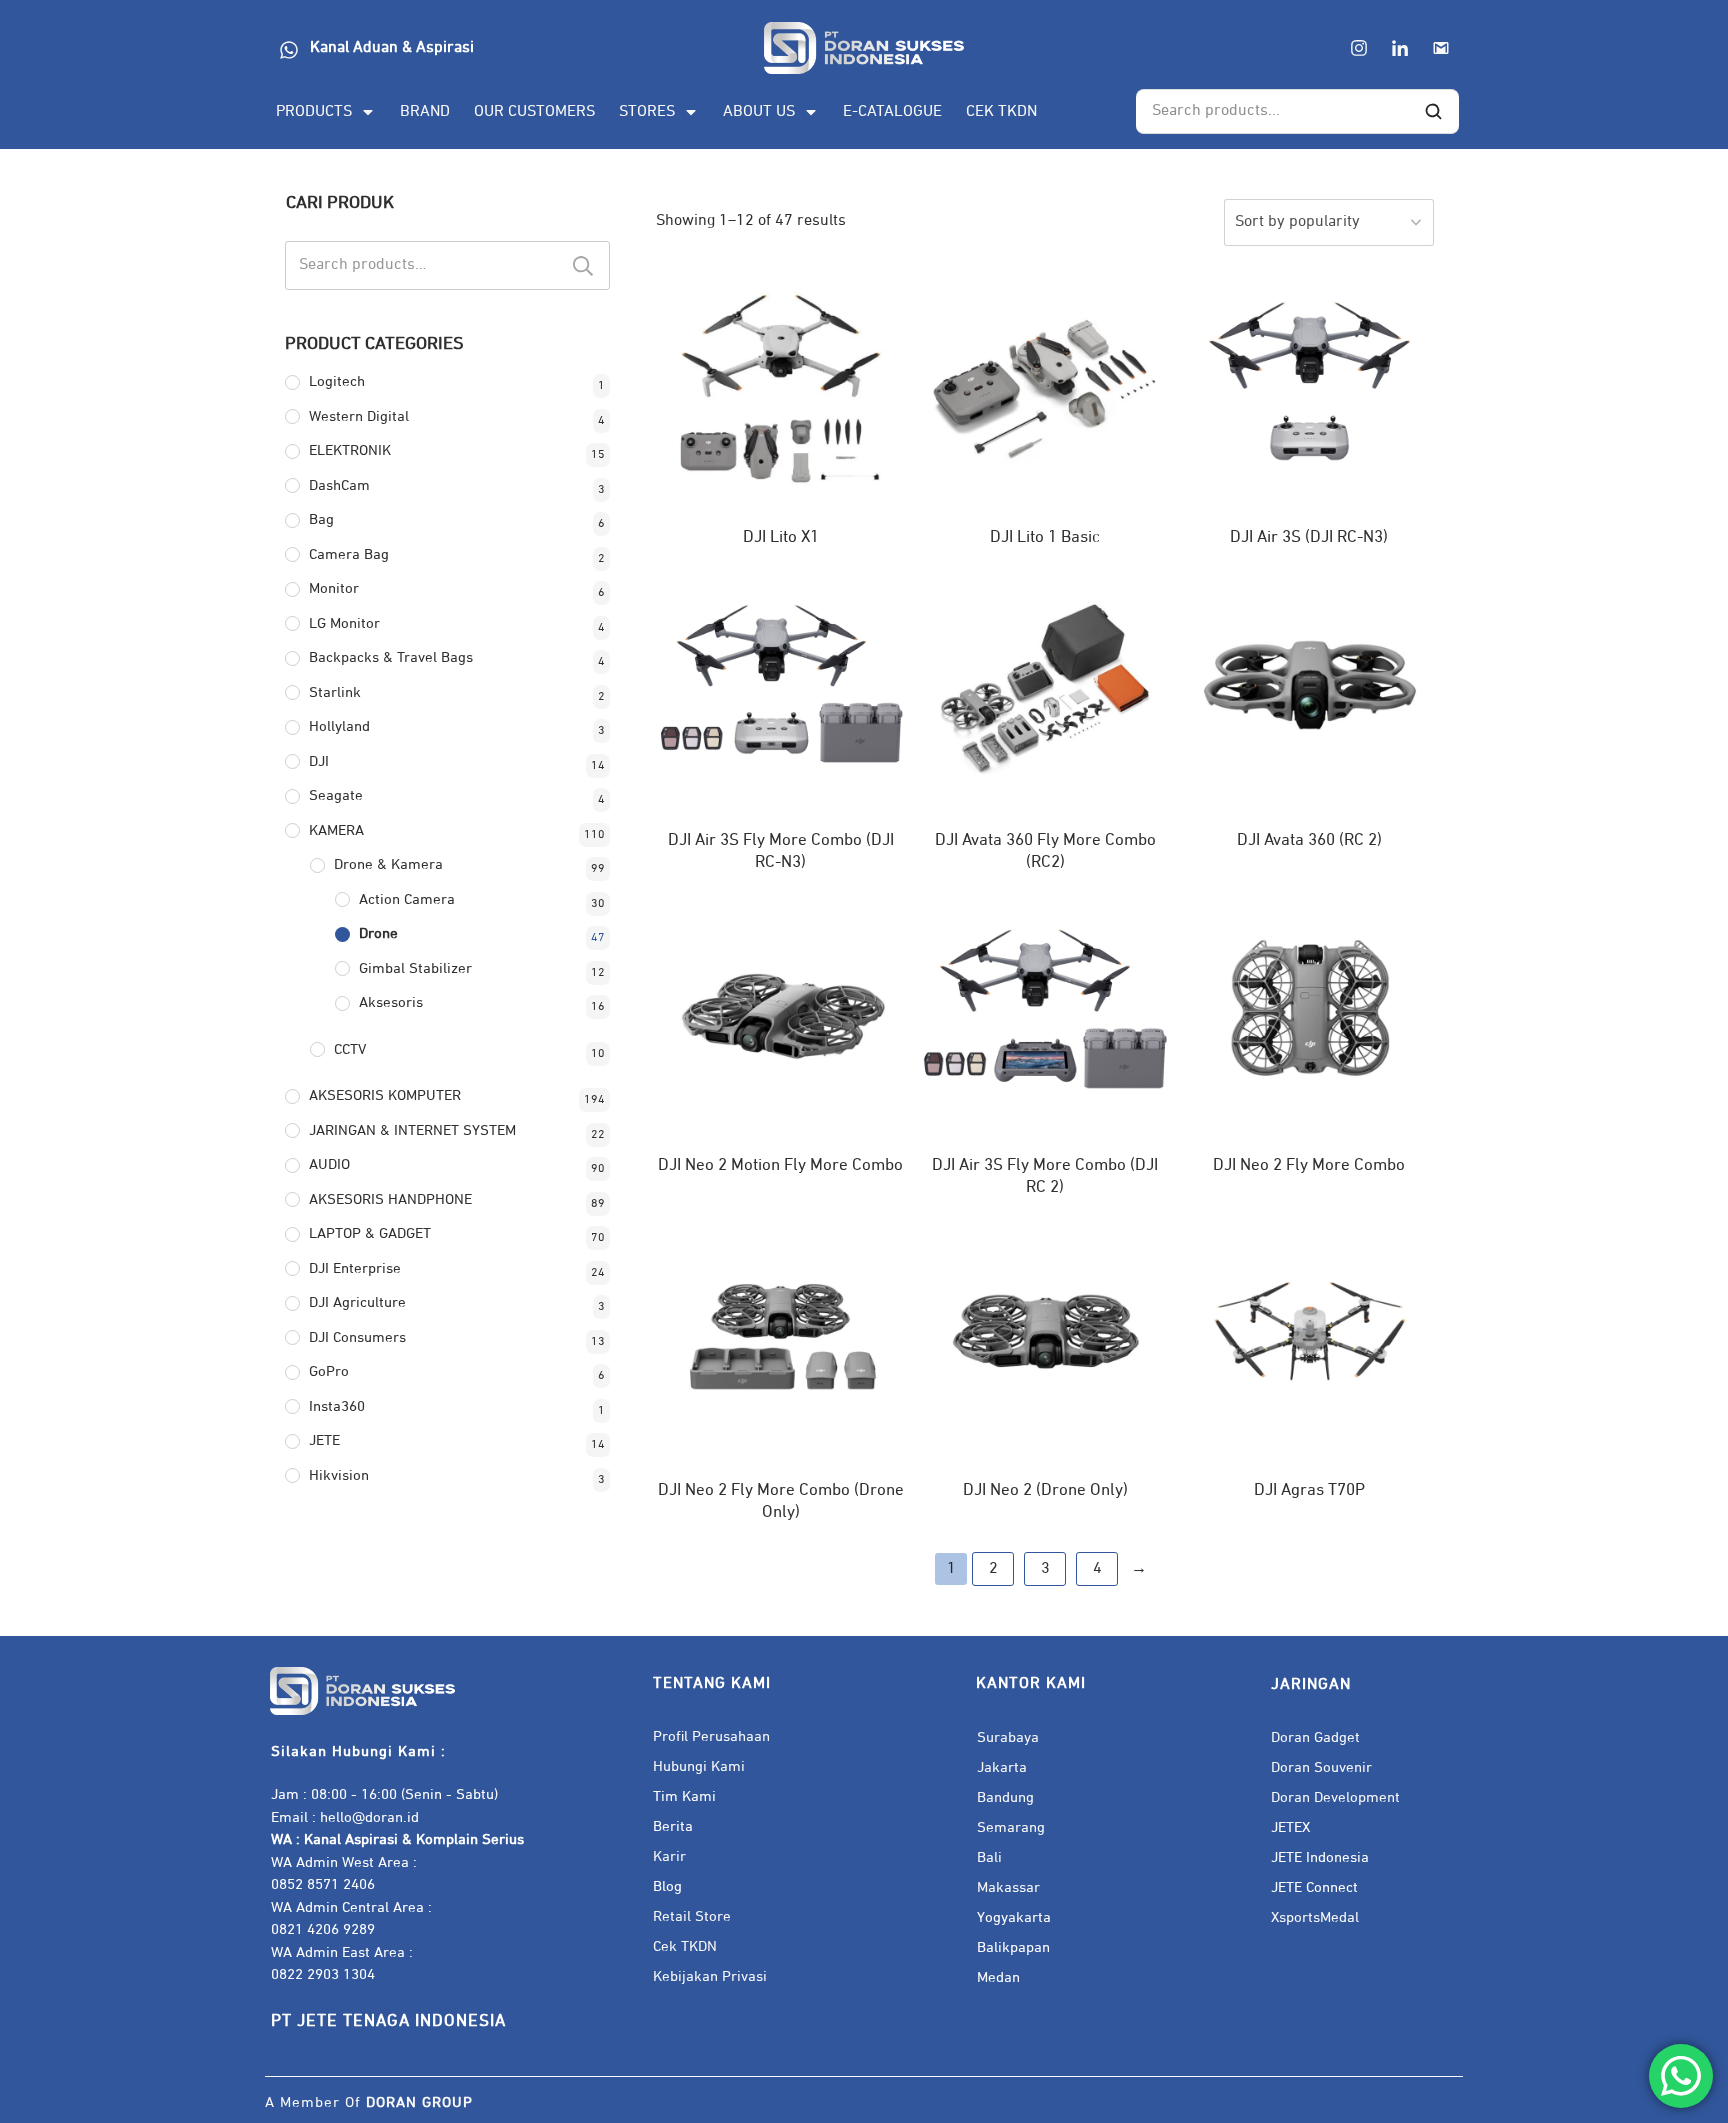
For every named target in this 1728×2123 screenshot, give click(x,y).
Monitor (334, 588)
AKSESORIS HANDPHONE (390, 1199)
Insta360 (337, 1406)
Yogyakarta (1014, 1917)
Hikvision (339, 1475)
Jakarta (1002, 1767)
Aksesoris (391, 1002)
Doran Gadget (1315, 1737)
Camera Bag (349, 554)
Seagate (336, 795)
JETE (324, 1440)
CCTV (350, 1049)
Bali (989, 1857)
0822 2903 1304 (323, 1974)
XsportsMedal (1315, 1917)
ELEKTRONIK (350, 450)
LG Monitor (344, 623)
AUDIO (329, 1164)
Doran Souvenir (1321, 1767)
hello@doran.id (369, 1817)
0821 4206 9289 (323, 1929)
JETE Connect (1314, 1887)
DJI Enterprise (355, 1268)
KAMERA (336, 830)
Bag (321, 519)
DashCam (339, 485)
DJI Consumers (357, 1337)
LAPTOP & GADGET (370, 1233)
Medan (998, 1977)
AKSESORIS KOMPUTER (385, 1095)
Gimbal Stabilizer (415, 968)
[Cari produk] (1433, 112)
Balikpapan (1013, 1947)
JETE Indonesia (1320, 1857)
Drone (378, 933)
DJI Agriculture (357, 1302)
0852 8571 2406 (323, 1884)
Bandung (1005, 1797)
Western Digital (359, 416)
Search (583, 265)
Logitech (337, 381)
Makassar (1008, 1887)
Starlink (335, 692)
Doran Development (1335, 1797)
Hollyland (339, 726)
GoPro (329, 1371)
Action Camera (407, 899)
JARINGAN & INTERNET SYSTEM (412, 1130)
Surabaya (1008, 1737)
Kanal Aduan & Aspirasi (392, 48)
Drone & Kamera (388, 864)
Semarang (1011, 1827)
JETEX (1290, 1827)
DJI (319, 761)
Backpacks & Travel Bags (391, 657)
